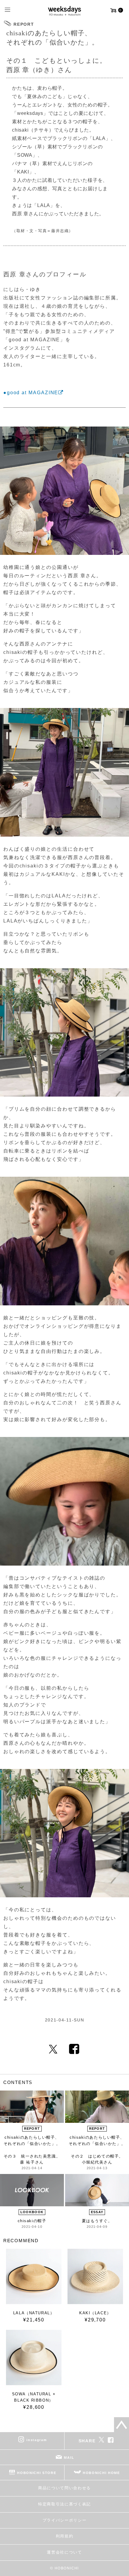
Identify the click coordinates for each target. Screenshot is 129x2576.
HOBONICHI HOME (101, 2473)
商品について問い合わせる (64, 2488)
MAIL (69, 2458)
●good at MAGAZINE (31, 393)
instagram (37, 2440)
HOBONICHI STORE (37, 2473)
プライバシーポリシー (65, 2520)
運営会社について (64, 2552)
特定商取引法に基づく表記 (64, 2504)
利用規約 (65, 2536)
